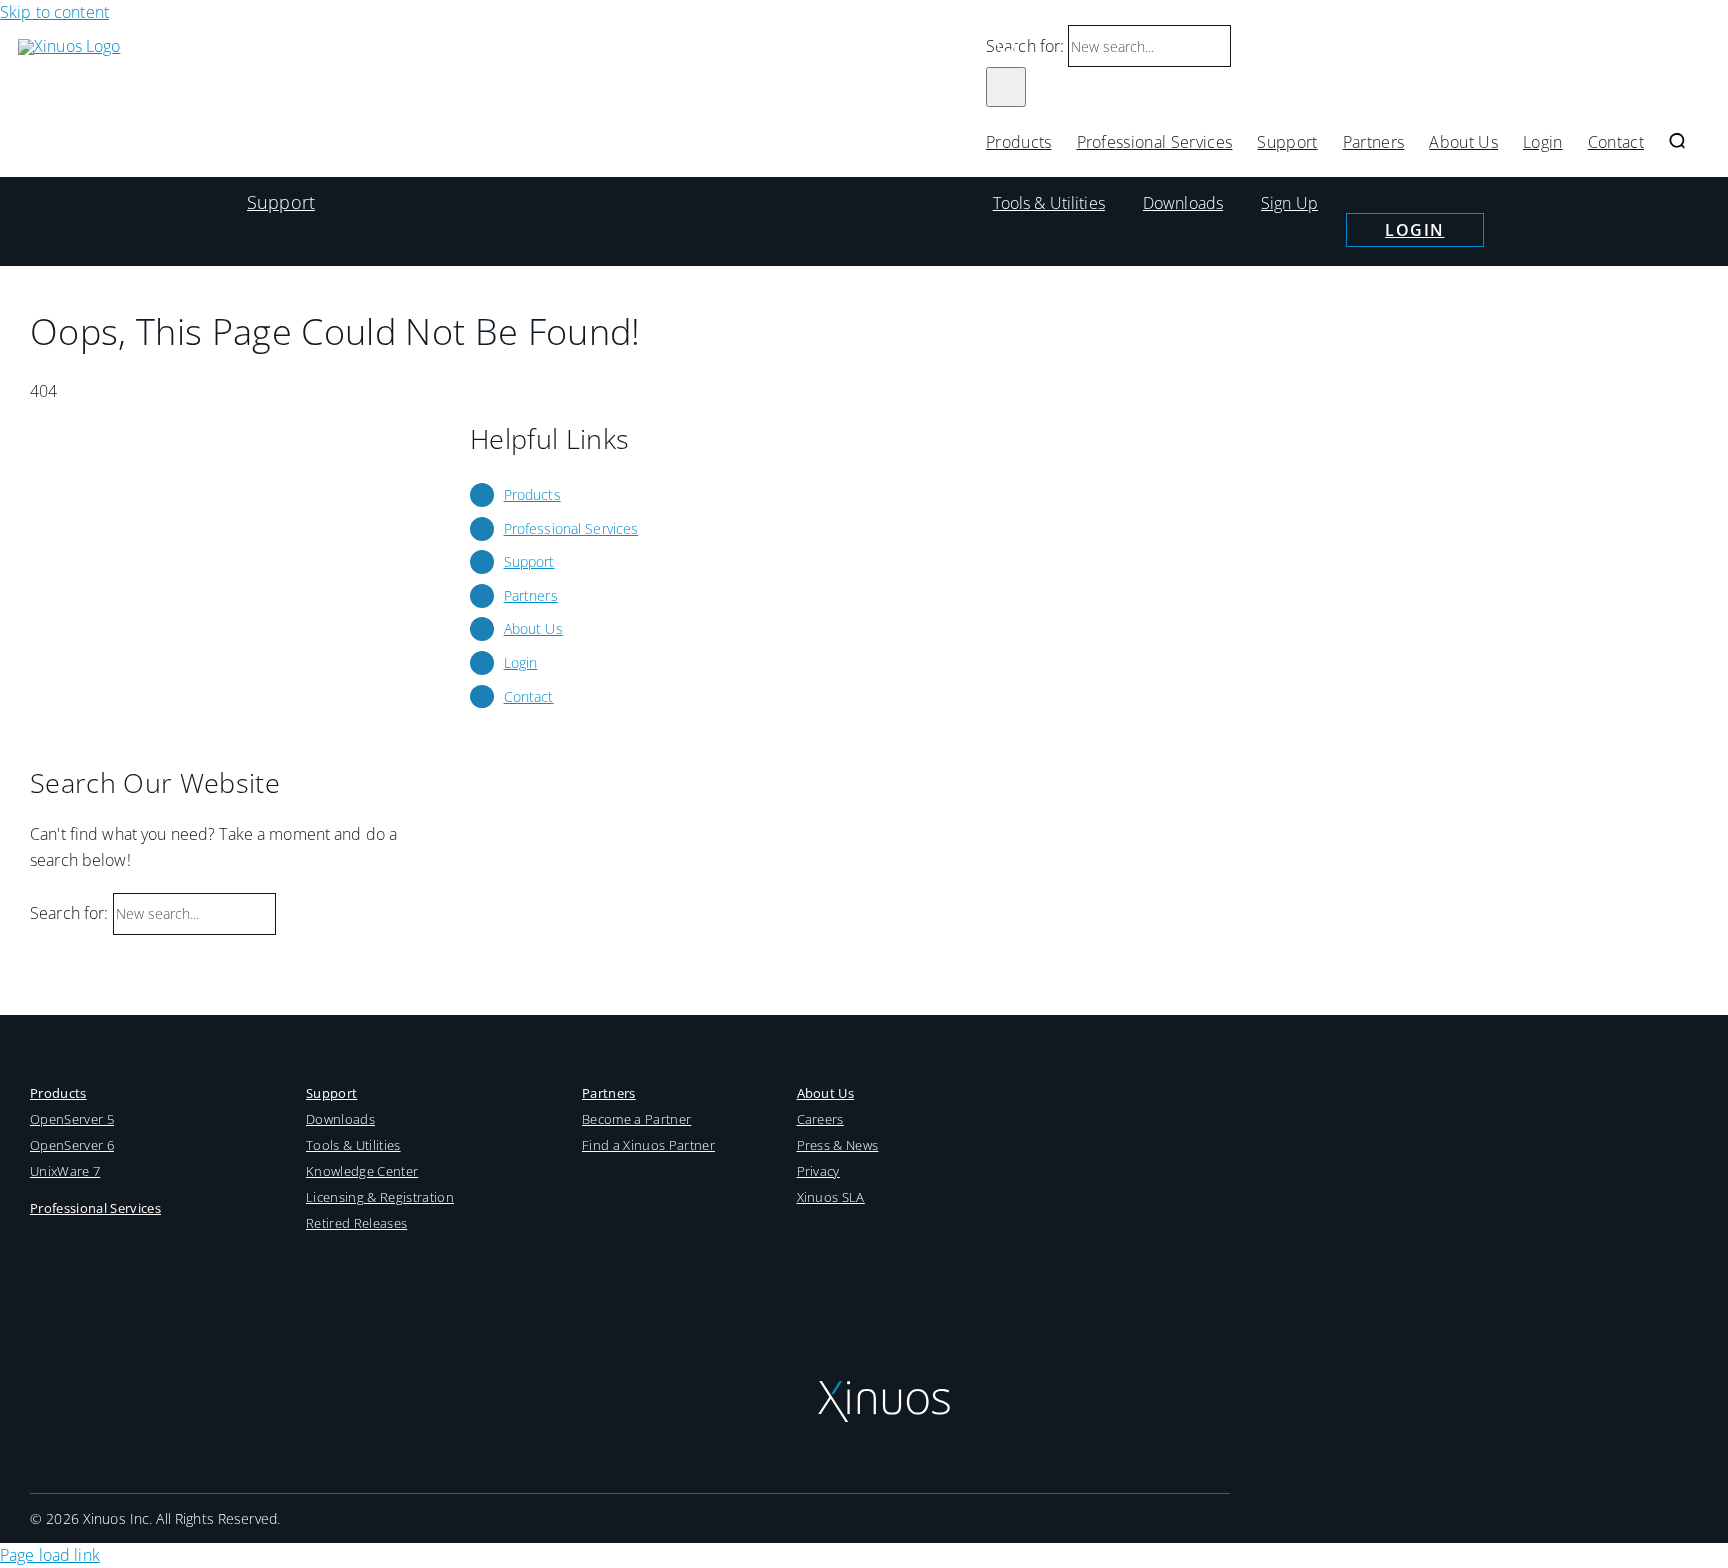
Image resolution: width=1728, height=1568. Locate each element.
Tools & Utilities (1049, 203)
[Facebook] (857, 1233)
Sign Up (1289, 203)
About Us (533, 628)
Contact (529, 696)
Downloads (1183, 203)
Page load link (50, 1555)
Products (532, 494)
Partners (531, 595)
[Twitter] (817, 1233)
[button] (1677, 142)
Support (281, 202)
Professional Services (571, 528)
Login (1415, 230)
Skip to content (54, 12)
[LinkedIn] (898, 1233)
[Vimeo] (938, 1233)
